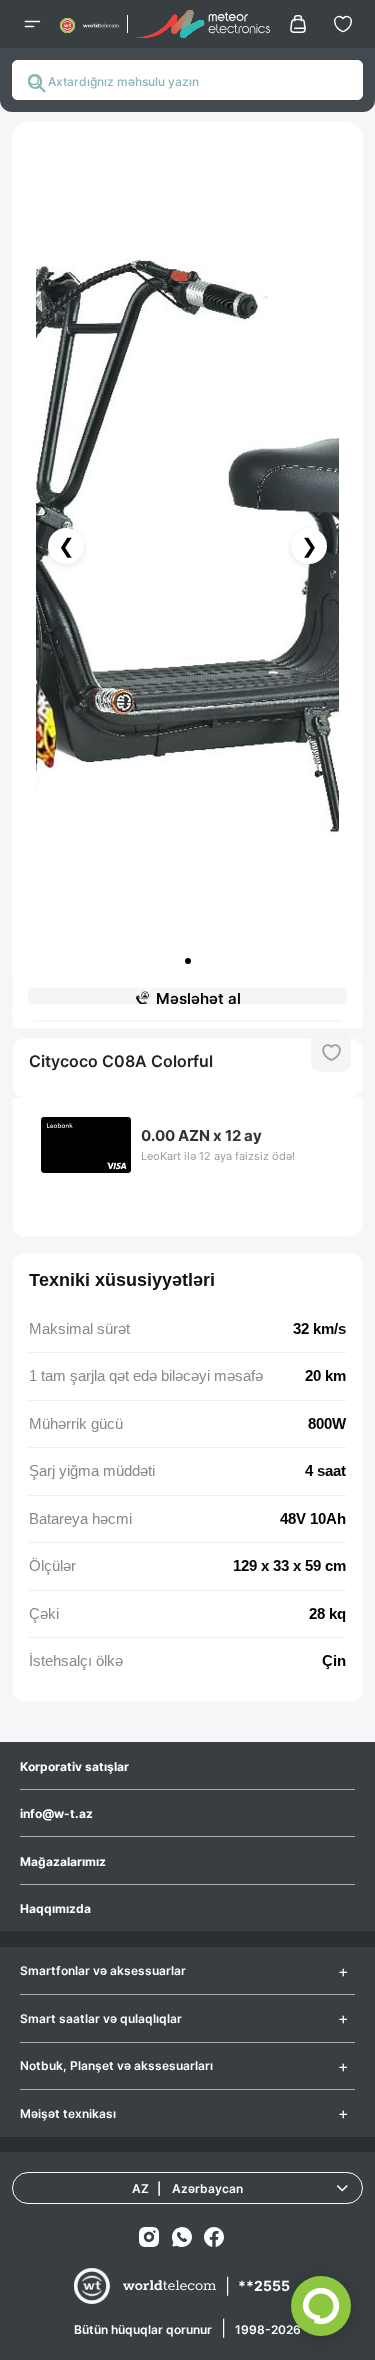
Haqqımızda (55, 1908)
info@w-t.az (56, 1813)
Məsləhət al (198, 998)
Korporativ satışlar (74, 1766)
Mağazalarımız (63, 1861)
